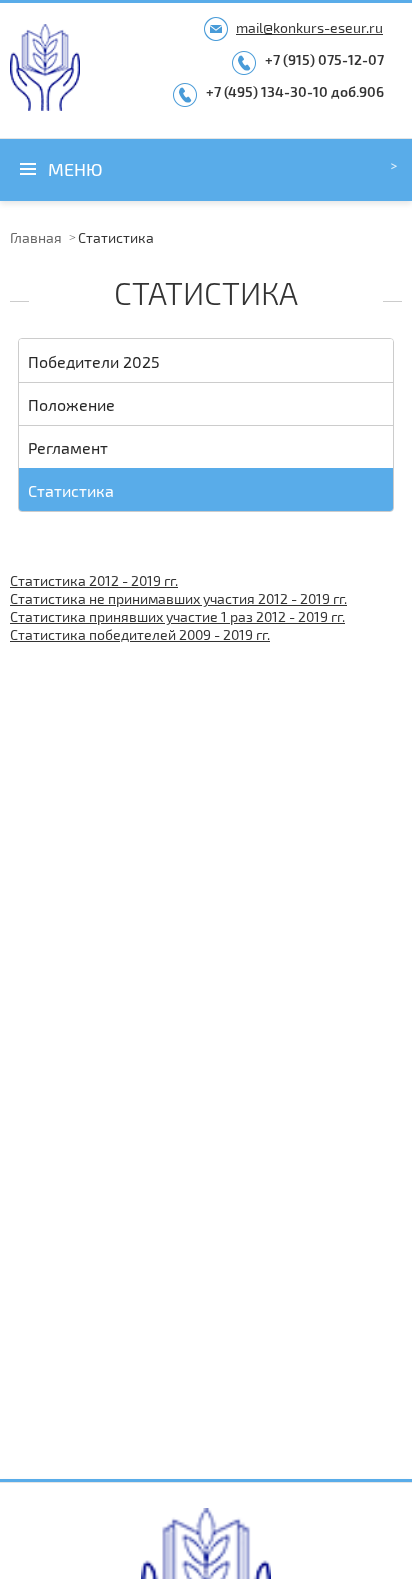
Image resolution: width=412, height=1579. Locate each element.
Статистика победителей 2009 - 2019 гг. (140, 634)
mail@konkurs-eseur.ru (309, 27)
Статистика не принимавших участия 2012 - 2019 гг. (178, 598)
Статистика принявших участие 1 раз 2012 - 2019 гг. (177, 616)
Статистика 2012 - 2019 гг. (94, 580)
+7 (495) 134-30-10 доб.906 (295, 91)
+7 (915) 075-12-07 (324, 59)
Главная (36, 237)
